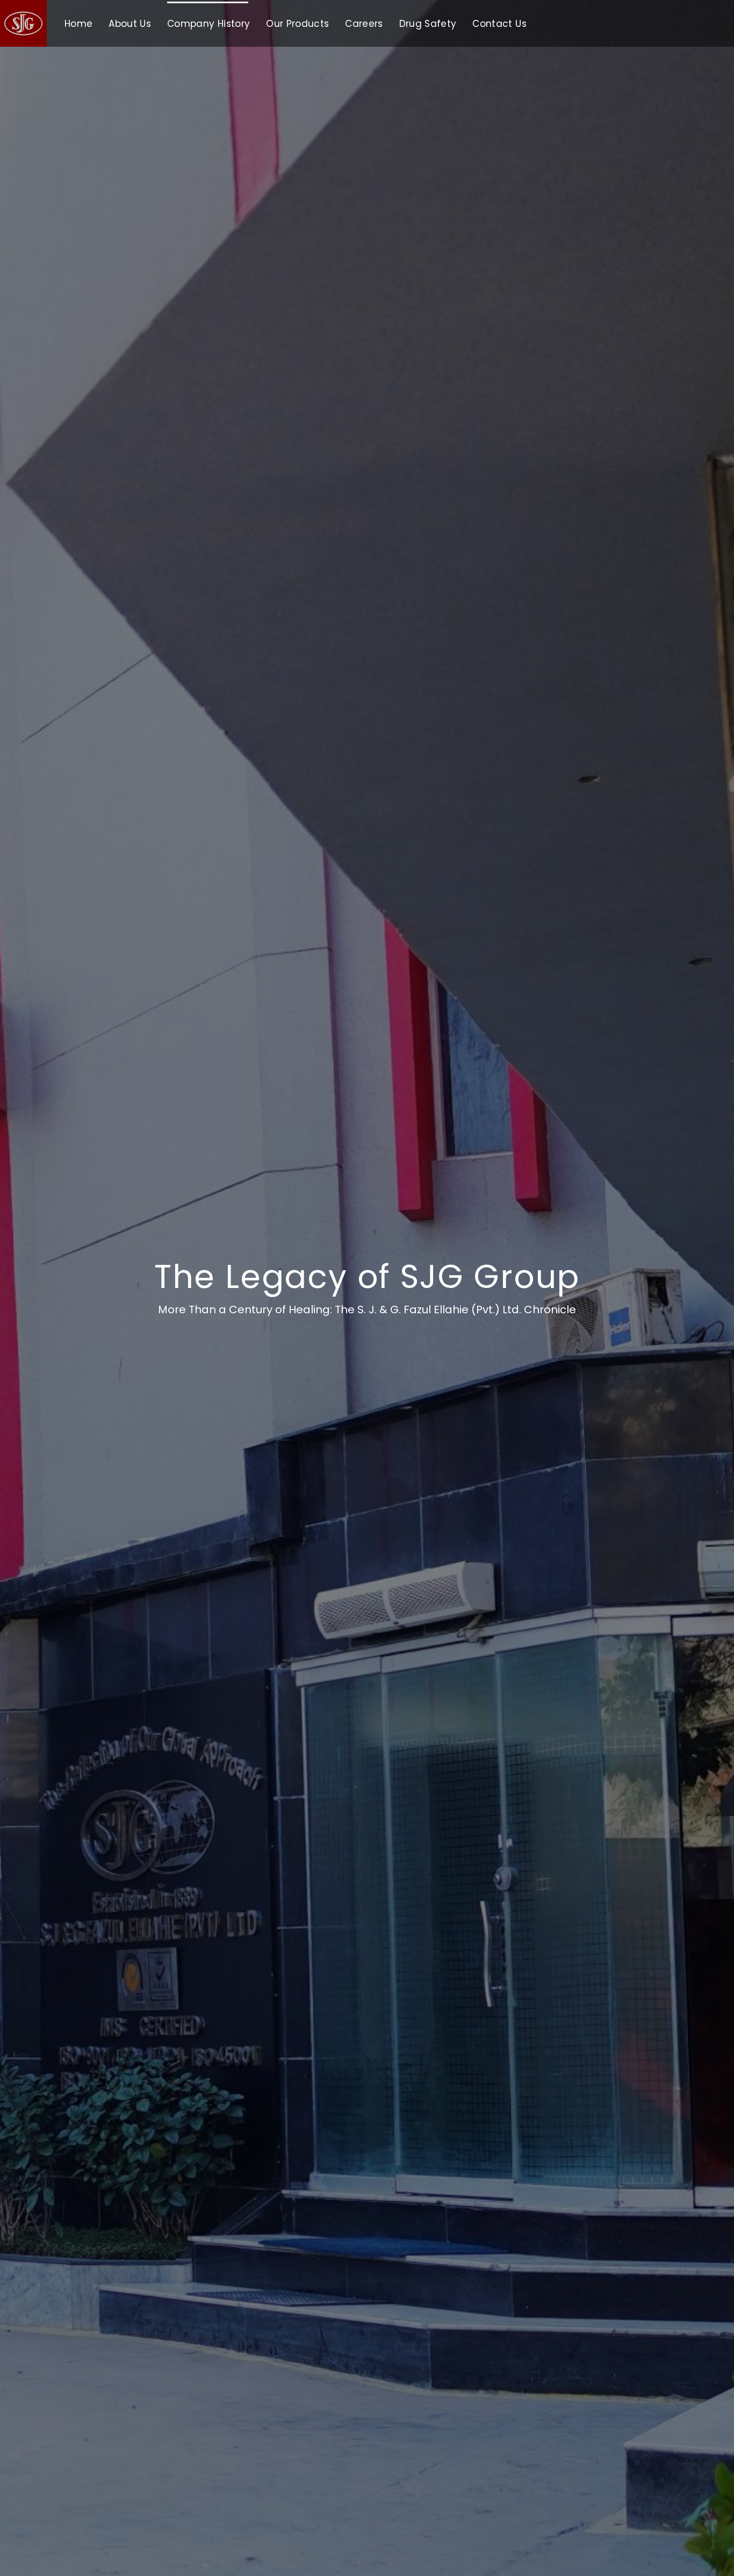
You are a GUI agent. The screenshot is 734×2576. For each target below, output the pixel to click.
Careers (364, 24)
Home (78, 24)
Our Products (297, 24)
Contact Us (499, 24)
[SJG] (23, 24)
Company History (208, 24)
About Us (130, 24)
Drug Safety (428, 24)
